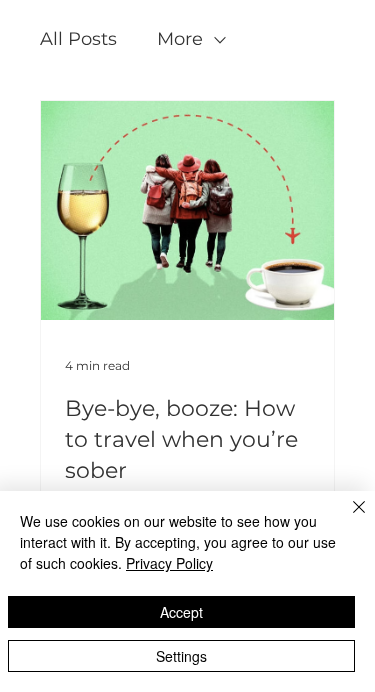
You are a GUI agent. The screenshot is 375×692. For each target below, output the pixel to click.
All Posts (78, 39)
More (180, 39)
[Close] (347, 519)
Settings (181, 656)
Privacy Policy (169, 563)
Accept (181, 612)
